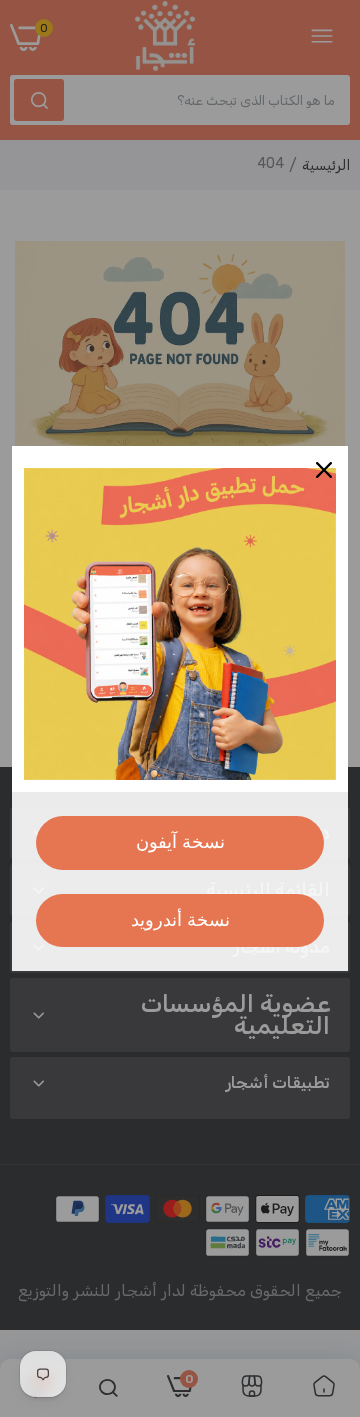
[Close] (324, 470)
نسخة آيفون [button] (180, 842)
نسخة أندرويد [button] (180, 920)
